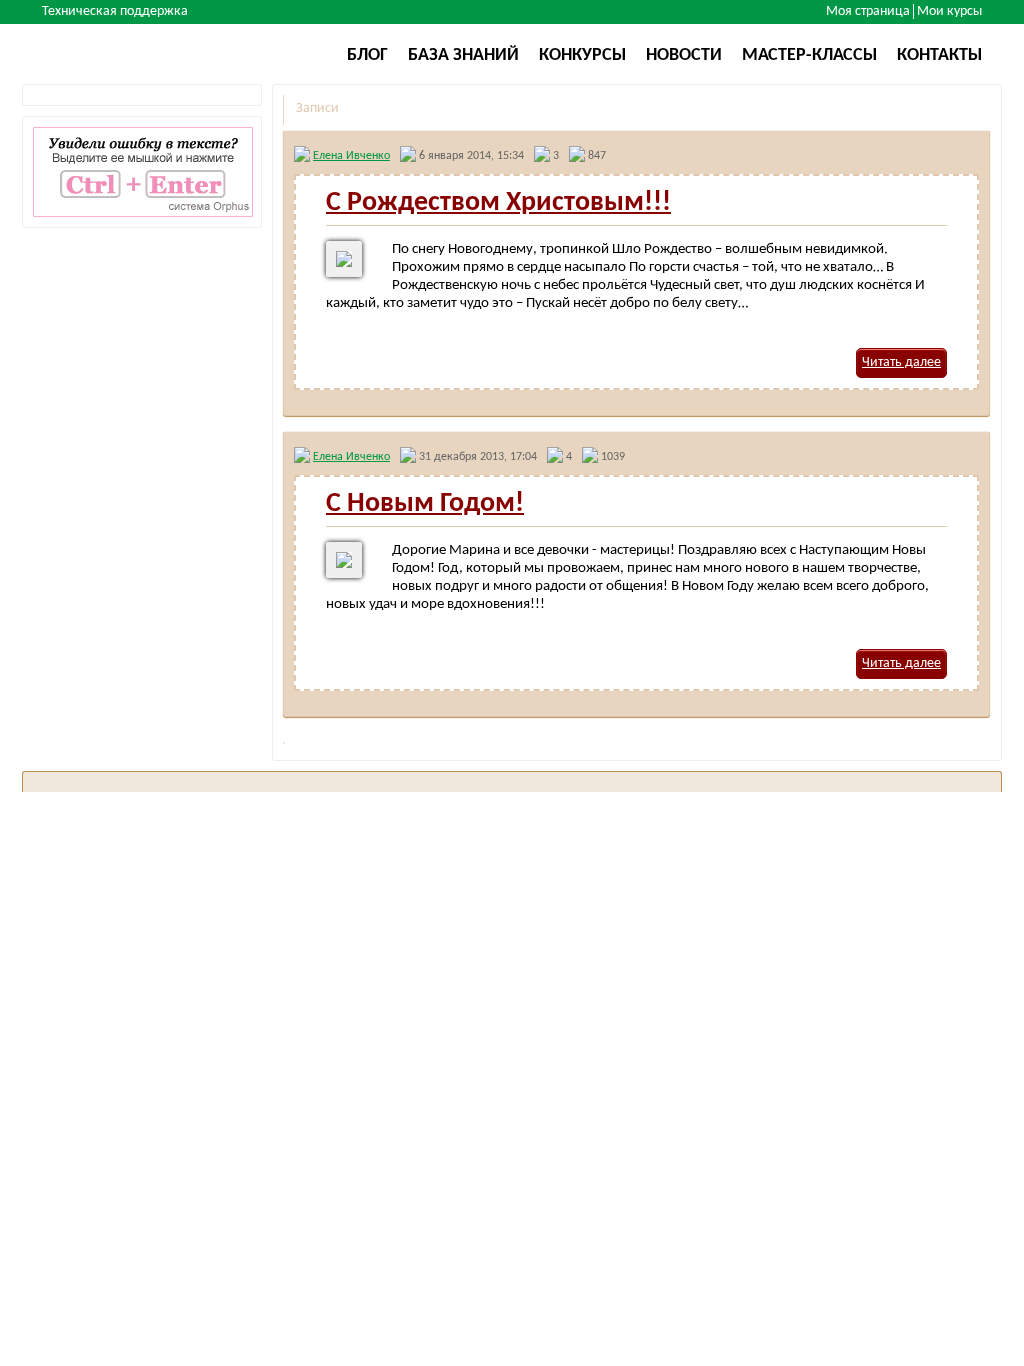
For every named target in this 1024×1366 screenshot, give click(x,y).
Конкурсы (582, 55)
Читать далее (901, 362)
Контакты (939, 55)
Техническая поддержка (115, 11)
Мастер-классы (809, 55)
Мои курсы (949, 11)
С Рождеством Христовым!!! (498, 203)
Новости (684, 55)
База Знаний (463, 55)
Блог (367, 55)
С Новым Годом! (425, 504)
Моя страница (868, 11)
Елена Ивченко (351, 156)
